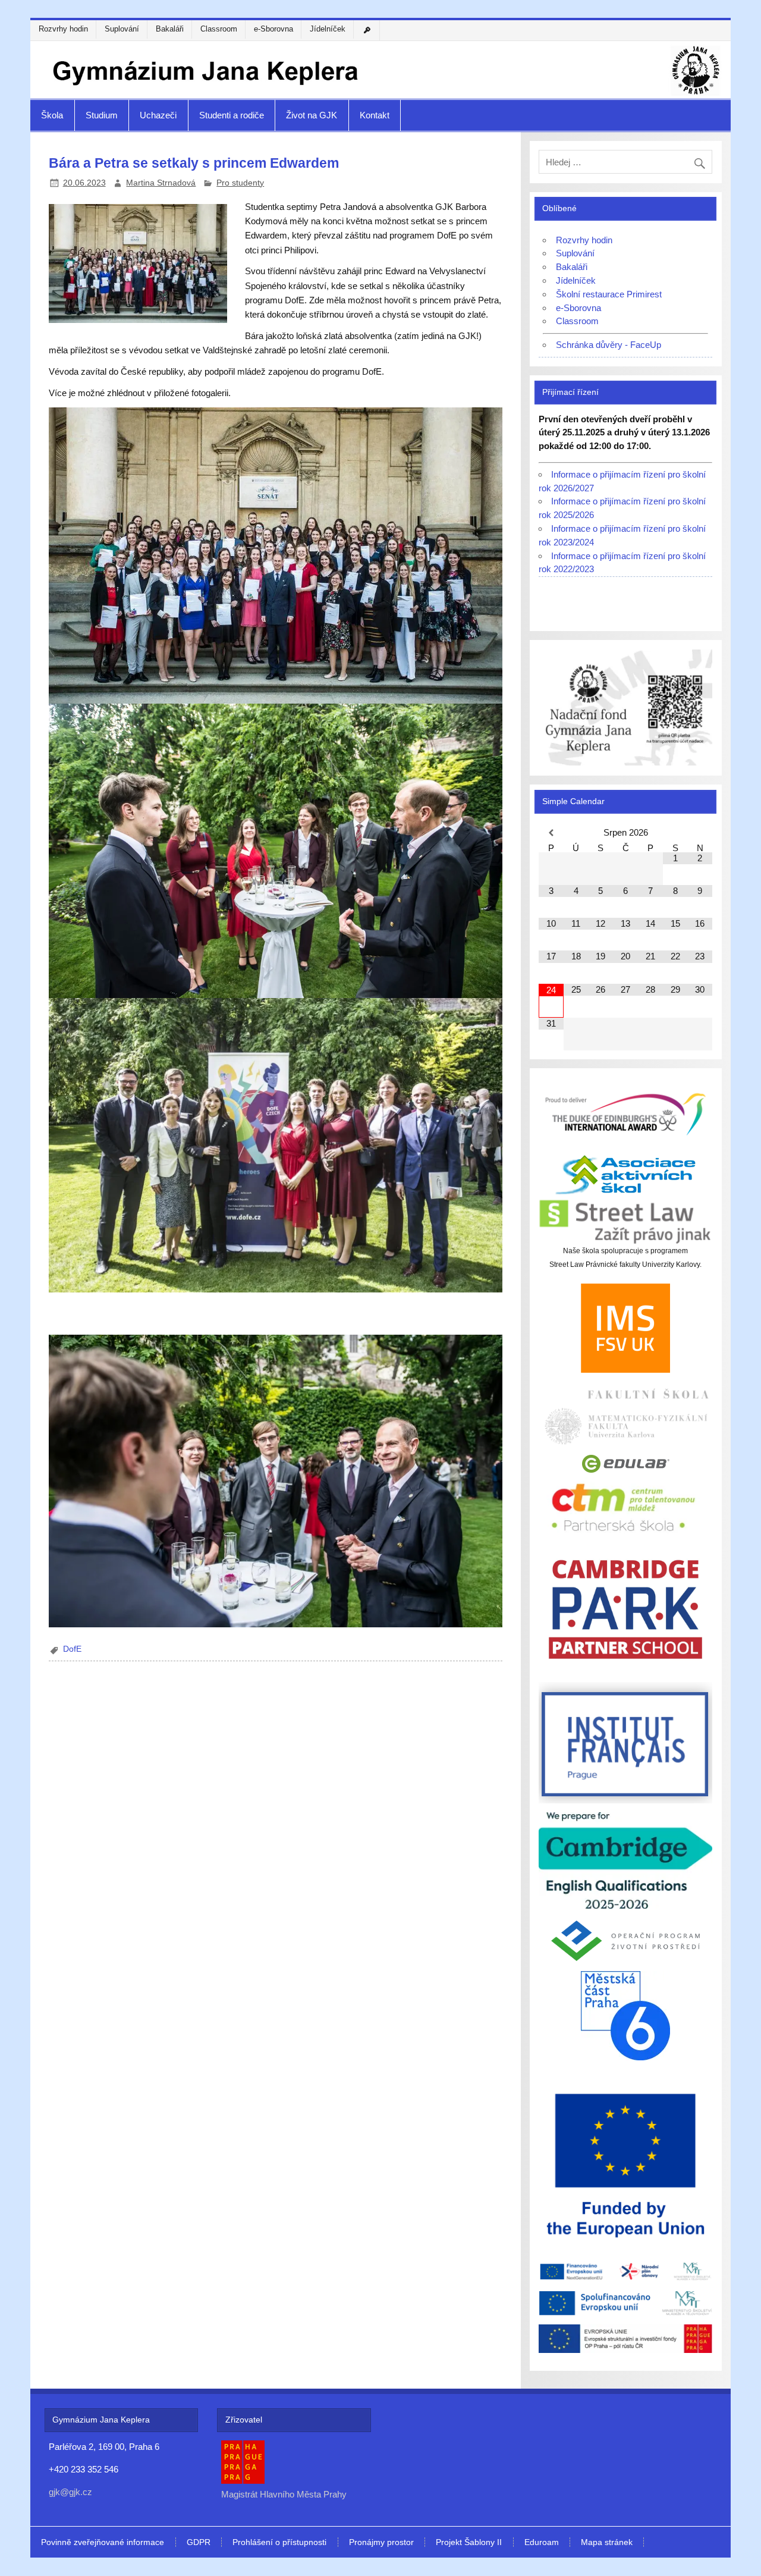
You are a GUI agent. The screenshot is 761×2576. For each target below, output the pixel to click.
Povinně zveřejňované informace (103, 2543)
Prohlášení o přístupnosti (279, 2543)
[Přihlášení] (369, 30)
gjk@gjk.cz (70, 2492)
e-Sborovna (273, 29)
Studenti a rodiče (232, 115)
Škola (52, 115)
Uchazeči (158, 115)
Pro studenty (240, 183)
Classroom (219, 29)
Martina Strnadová (161, 183)
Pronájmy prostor (381, 2543)
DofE (72, 1649)
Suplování (122, 29)
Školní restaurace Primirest (609, 294)
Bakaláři (170, 29)
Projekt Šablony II (469, 2543)
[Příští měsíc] (700, 833)
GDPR (199, 2543)
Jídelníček (328, 29)
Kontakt (375, 115)
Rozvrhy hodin (63, 29)
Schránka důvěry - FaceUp (609, 345)
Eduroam (542, 2543)
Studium (102, 115)
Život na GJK (312, 115)
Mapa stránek (607, 2543)
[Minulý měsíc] (551, 833)
